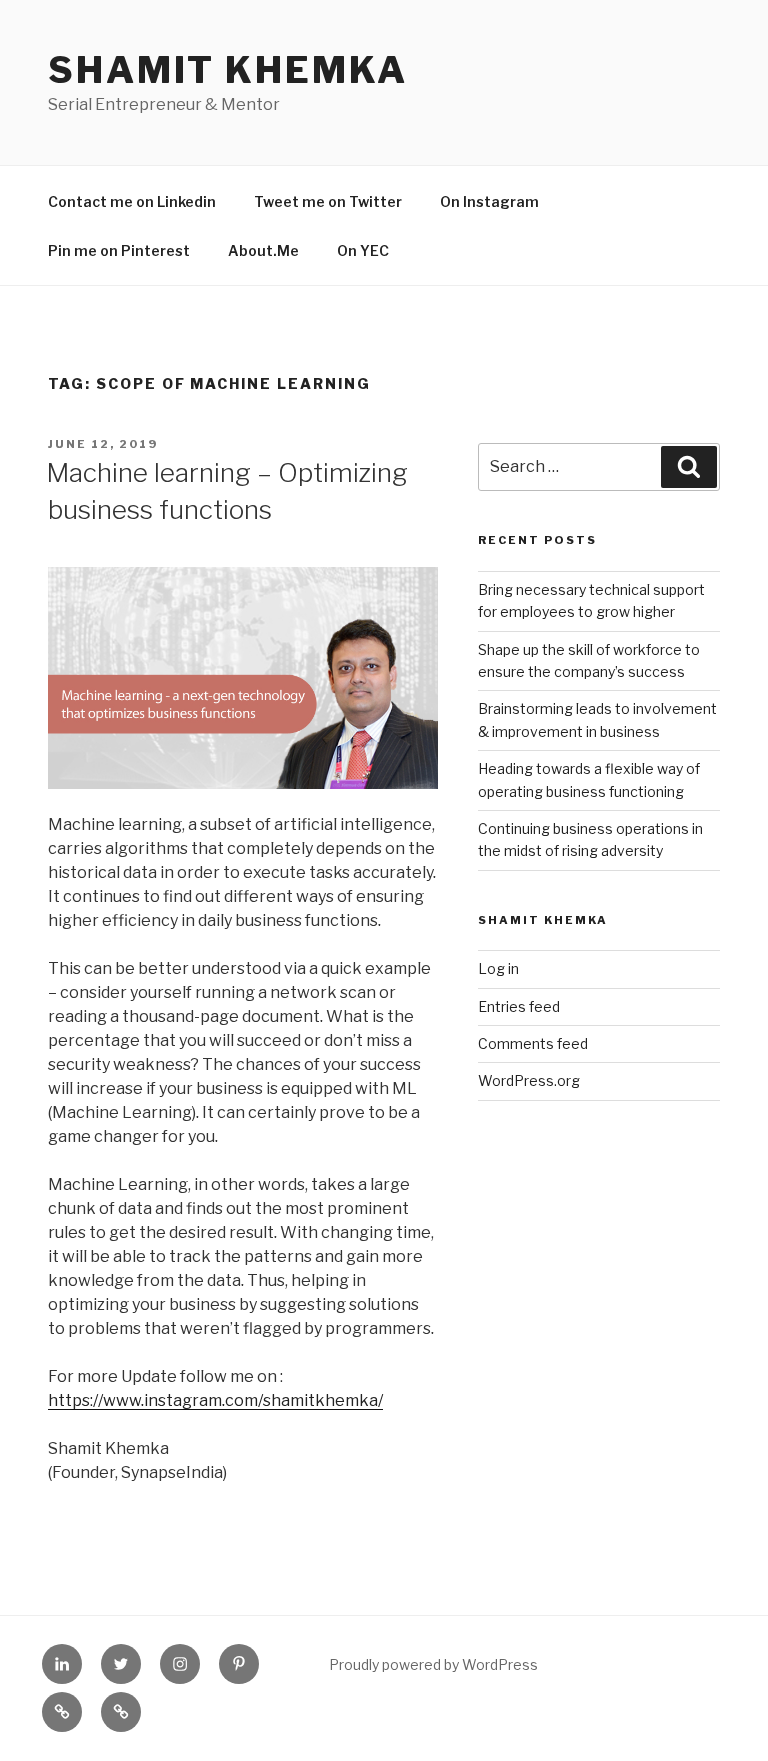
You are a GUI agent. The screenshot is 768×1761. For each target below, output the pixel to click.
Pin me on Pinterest (119, 250)
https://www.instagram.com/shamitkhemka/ (215, 1400)
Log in (498, 968)
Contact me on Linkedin (132, 201)
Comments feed (533, 1043)
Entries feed (519, 1006)
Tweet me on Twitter (328, 201)
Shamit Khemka (227, 70)
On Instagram (489, 201)
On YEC (363, 250)
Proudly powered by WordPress (433, 1664)
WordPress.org (529, 1080)
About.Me (263, 250)
